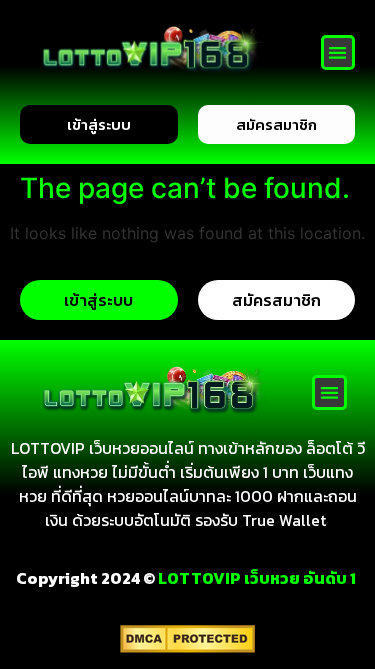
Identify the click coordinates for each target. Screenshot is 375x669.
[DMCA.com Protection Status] (187, 647)
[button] (338, 52)
